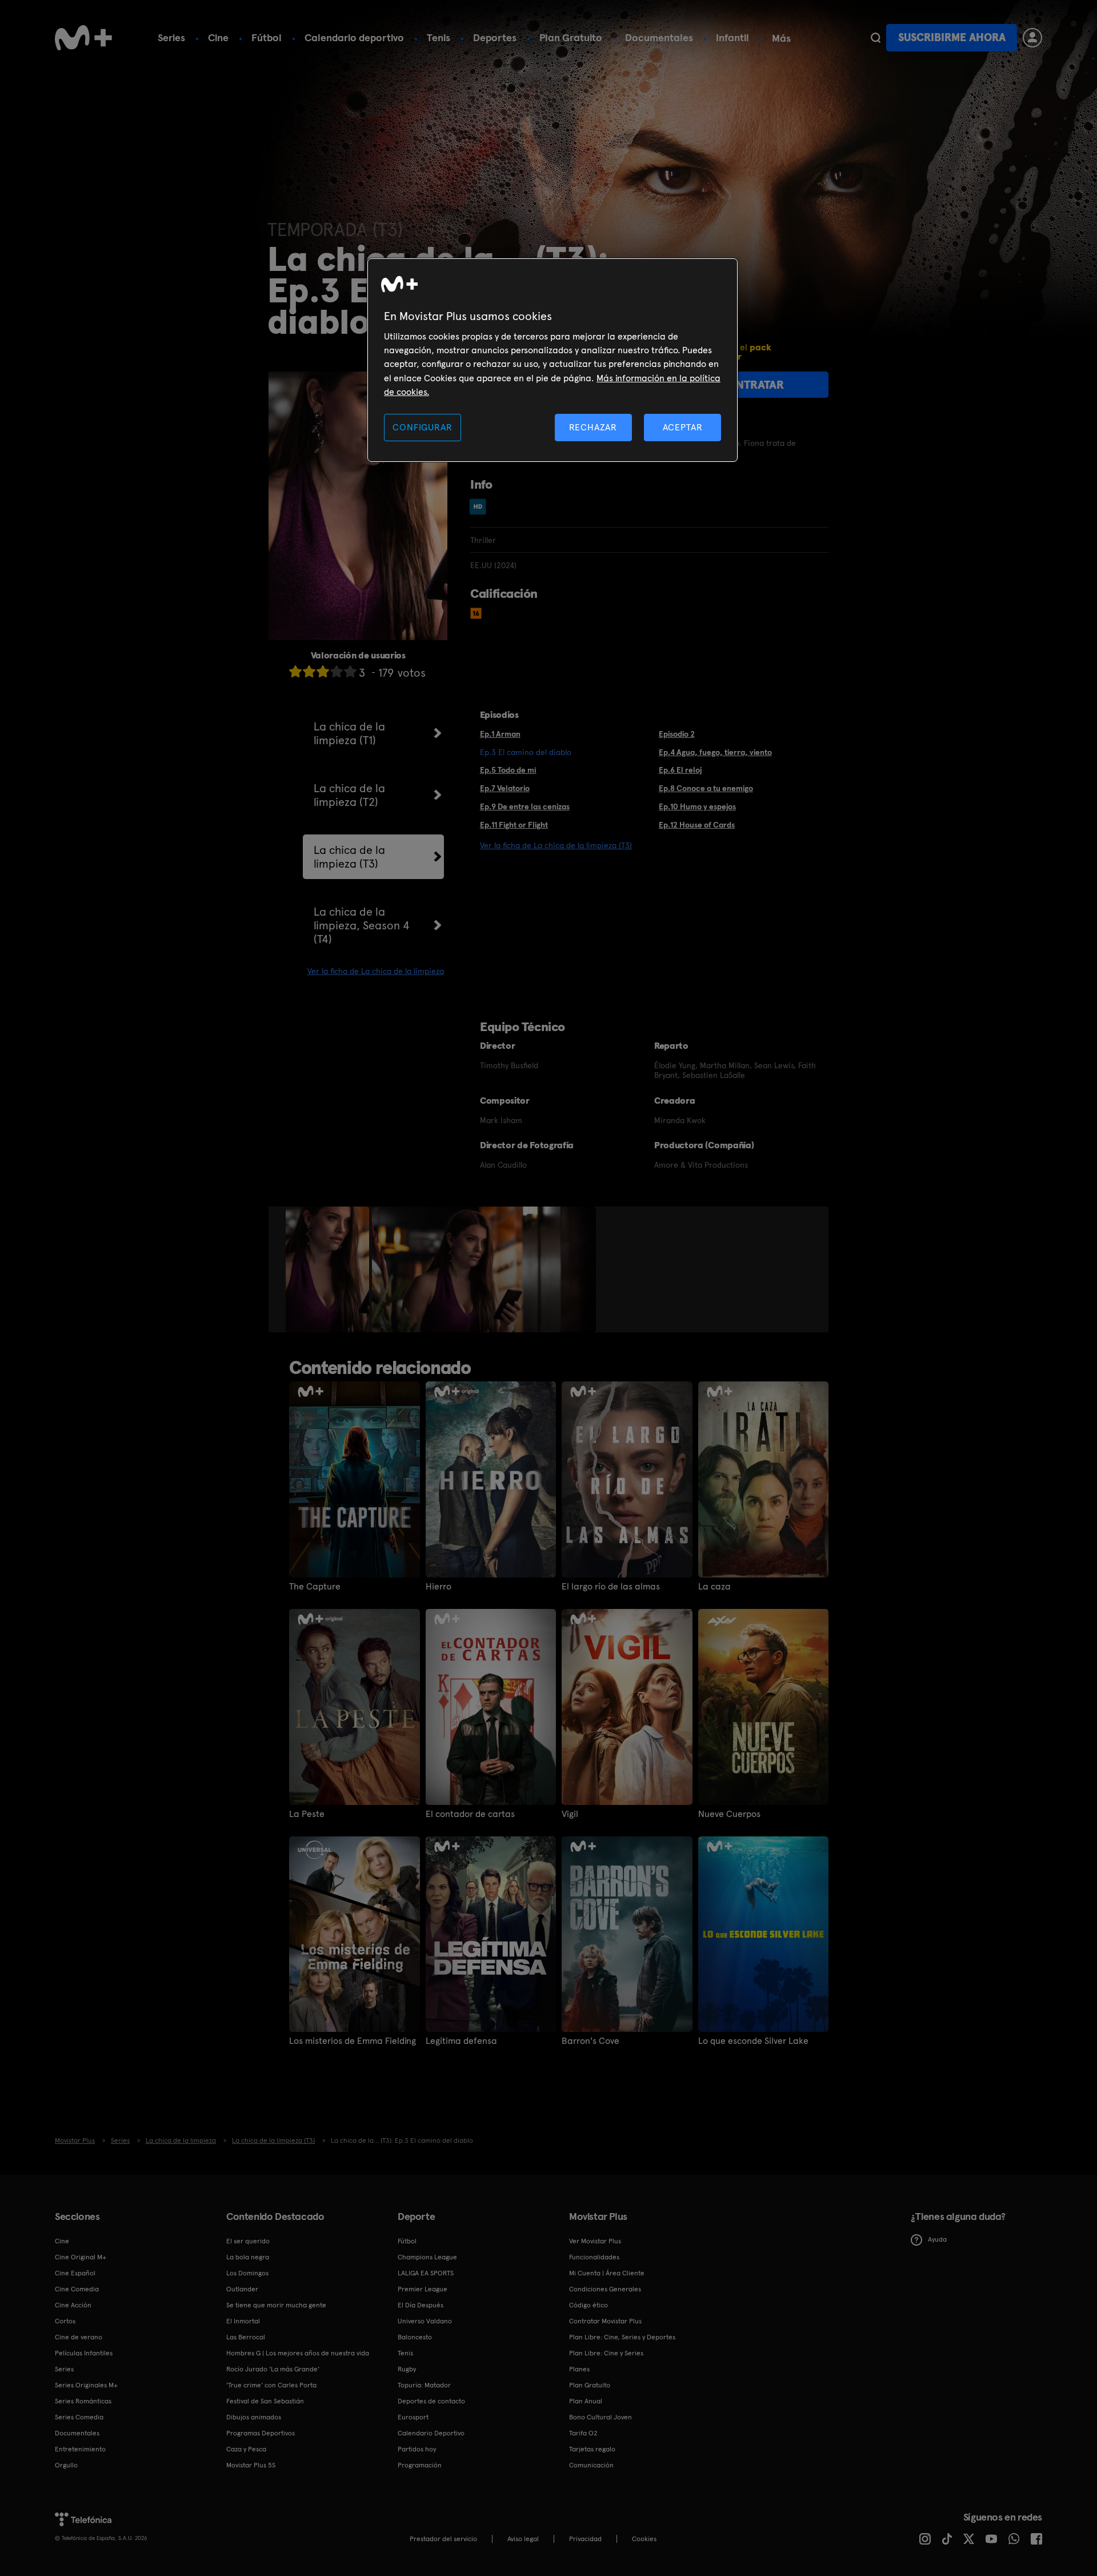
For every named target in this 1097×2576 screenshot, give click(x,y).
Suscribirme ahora (952, 37)
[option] (329, 1269)
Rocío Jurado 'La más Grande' (273, 2369)
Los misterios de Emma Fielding (353, 2041)
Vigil (570, 1814)
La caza (714, 1587)
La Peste (307, 1814)
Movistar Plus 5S (251, 2465)
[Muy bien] (350, 671)
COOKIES (644, 2539)
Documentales (659, 37)
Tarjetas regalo (592, 2449)
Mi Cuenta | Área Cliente (607, 2273)
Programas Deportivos (261, 2433)
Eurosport (413, 2417)
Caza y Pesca (246, 2449)
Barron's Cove (590, 2041)
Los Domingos (247, 2273)
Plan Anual (586, 2401)
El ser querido (248, 2241)
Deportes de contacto (431, 2401)
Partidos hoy (417, 2449)
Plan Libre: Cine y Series (606, 2353)
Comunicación (591, 2465)
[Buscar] (876, 38)
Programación (420, 2465)
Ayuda (937, 2239)
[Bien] (337, 671)
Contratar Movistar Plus (605, 2321)
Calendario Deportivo (431, 2433)
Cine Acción (73, 2305)
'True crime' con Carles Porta (271, 2385)
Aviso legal (523, 2539)
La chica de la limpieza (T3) (349, 857)
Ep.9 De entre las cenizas (525, 806)
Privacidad (585, 2539)
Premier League (423, 2289)
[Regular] (323, 671)
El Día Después (421, 2305)
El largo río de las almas (611, 1587)
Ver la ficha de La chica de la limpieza (376, 971)
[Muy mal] (295, 671)
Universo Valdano (425, 2321)
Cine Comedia (77, 2289)
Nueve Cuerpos (729, 1814)
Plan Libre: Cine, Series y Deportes (622, 2337)
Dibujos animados (254, 2417)
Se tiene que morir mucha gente (276, 2305)
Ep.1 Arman (500, 734)
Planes (579, 2369)
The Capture (315, 1587)
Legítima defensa (461, 2041)
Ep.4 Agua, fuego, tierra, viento (715, 752)
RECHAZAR (593, 427)
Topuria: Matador (424, 2385)
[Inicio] (83, 38)
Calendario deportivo (354, 37)
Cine (218, 37)
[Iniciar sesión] (1032, 38)
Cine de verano (79, 2337)
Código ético (588, 2305)
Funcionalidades (594, 2257)
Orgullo (66, 2465)
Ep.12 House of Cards (697, 825)
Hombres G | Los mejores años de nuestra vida (298, 2353)
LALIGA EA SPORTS (426, 2273)
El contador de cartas (470, 1814)
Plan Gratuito (571, 37)
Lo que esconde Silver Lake (753, 2041)
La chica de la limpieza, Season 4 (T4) (362, 925)
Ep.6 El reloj (680, 770)
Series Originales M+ (86, 2385)
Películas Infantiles (84, 2353)
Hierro (439, 1587)
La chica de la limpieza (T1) (349, 733)
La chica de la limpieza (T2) (349, 795)
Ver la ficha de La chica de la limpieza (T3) (556, 845)
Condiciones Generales (605, 2289)
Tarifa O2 (583, 2433)
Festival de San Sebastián (265, 2401)
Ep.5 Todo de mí (508, 770)
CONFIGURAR (422, 427)
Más (781, 38)
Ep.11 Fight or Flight (514, 825)
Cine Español (75, 2273)
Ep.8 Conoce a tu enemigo (706, 788)
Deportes (495, 37)
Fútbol (267, 37)
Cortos (65, 2321)
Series (171, 37)
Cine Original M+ (81, 2257)
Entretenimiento (80, 2449)
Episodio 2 (677, 734)
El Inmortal (243, 2321)
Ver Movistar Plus (595, 2241)
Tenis (439, 37)
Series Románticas (83, 2401)
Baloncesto (415, 2337)
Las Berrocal (246, 2337)
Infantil (732, 37)
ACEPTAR (683, 427)
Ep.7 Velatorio (505, 788)
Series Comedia (79, 2417)
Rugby (407, 2369)
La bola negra (248, 2257)
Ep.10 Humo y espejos (697, 806)
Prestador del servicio (443, 2539)
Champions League (427, 2257)
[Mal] (309, 671)
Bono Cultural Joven (600, 2417)
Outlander (242, 2289)
